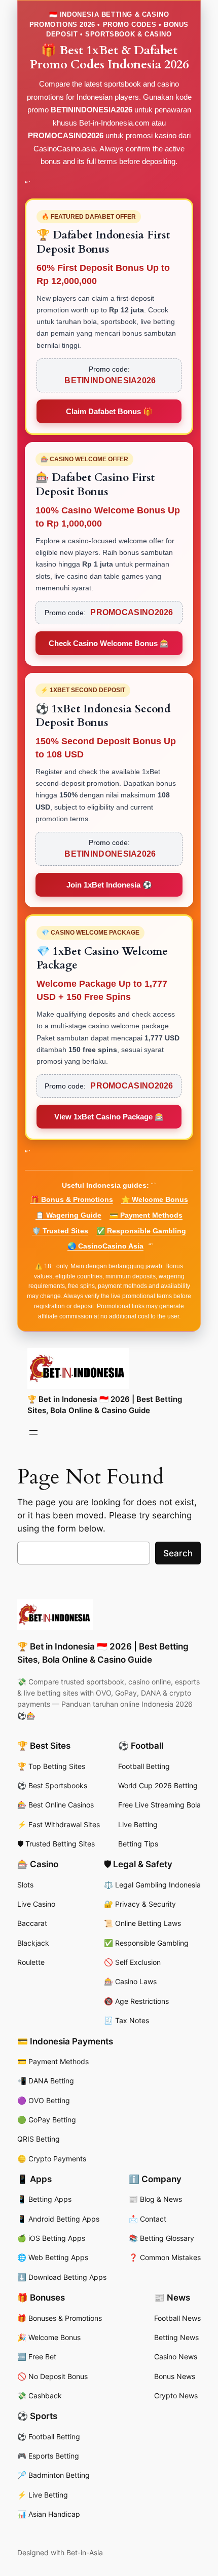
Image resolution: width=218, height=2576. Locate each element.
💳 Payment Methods (146, 1215)
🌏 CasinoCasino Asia (105, 1246)
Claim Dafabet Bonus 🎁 (109, 411)
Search (178, 1553)
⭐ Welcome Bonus (155, 1199)
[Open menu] (33, 1432)
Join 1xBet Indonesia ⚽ (109, 885)
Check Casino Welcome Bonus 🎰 (109, 643)
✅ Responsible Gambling (141, 1231)
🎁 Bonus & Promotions (72, 1199)
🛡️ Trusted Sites (60, 1231)
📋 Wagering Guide (68, 1215)
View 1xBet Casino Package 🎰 (109, 1117)
